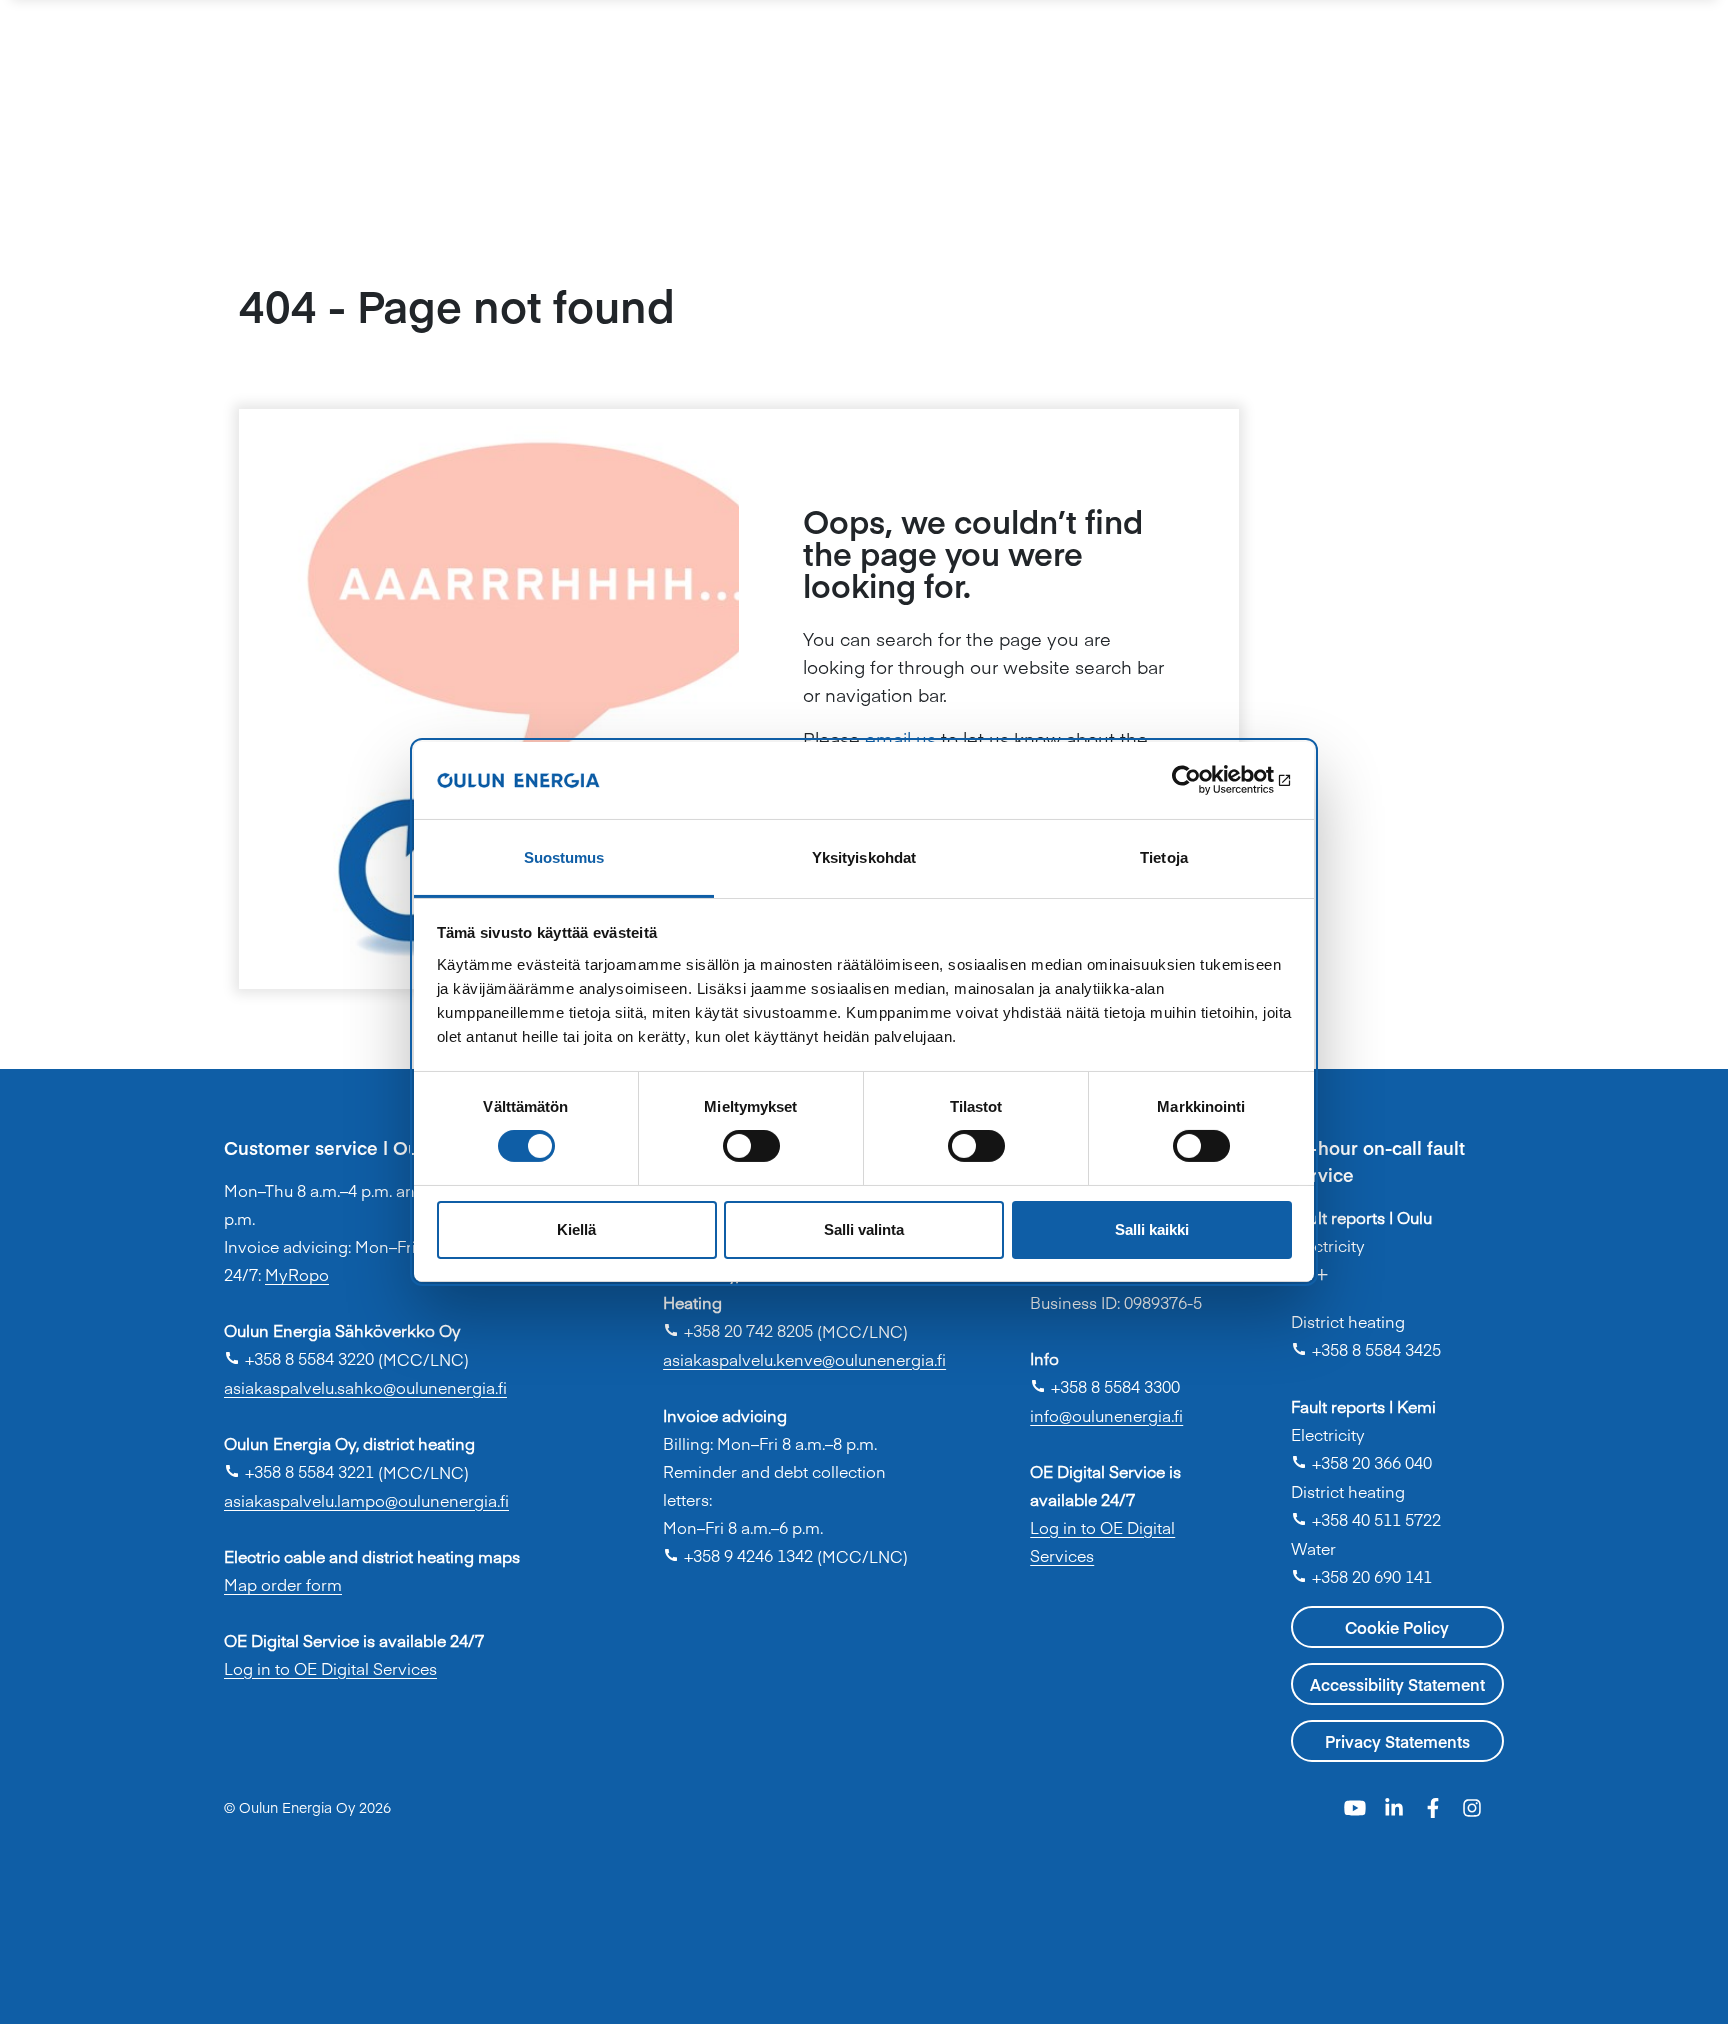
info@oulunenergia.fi (1106, 1415)
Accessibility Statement (1397, 1684)
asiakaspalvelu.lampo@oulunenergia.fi (366, 1500)
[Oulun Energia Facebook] (1435, 1805)
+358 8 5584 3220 (299, 1358)
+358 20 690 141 (1361, 1576)
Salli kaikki (1152, 1229)
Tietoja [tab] (1164, 857)
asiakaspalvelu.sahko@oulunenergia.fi (365, 1387)
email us (900, 738)
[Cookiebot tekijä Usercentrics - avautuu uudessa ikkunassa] (1204, 780)
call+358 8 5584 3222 (1390, 1283)
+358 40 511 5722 (1366, 1519)
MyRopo (297, 1274)
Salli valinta (864, 1229)
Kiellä (576, 1229)
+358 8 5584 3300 (1105, 1386)
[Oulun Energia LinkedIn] (1396, 1805)
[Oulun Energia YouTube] (1357, 1805)
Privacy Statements (1397, 1741)
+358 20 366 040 (1361, 1462)
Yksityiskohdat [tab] (864, 857)
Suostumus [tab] (564, 857)
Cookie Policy (1397, 1627)
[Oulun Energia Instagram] (1472, 1805)
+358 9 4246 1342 (738, 1555)
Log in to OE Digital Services (330, 1668)
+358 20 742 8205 (738, 1330)
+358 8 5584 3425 (1366, 1349)
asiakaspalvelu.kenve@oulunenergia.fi (804, 1359)
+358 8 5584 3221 (299, 1471)
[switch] (751, 1146)
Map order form (283, 1584)
